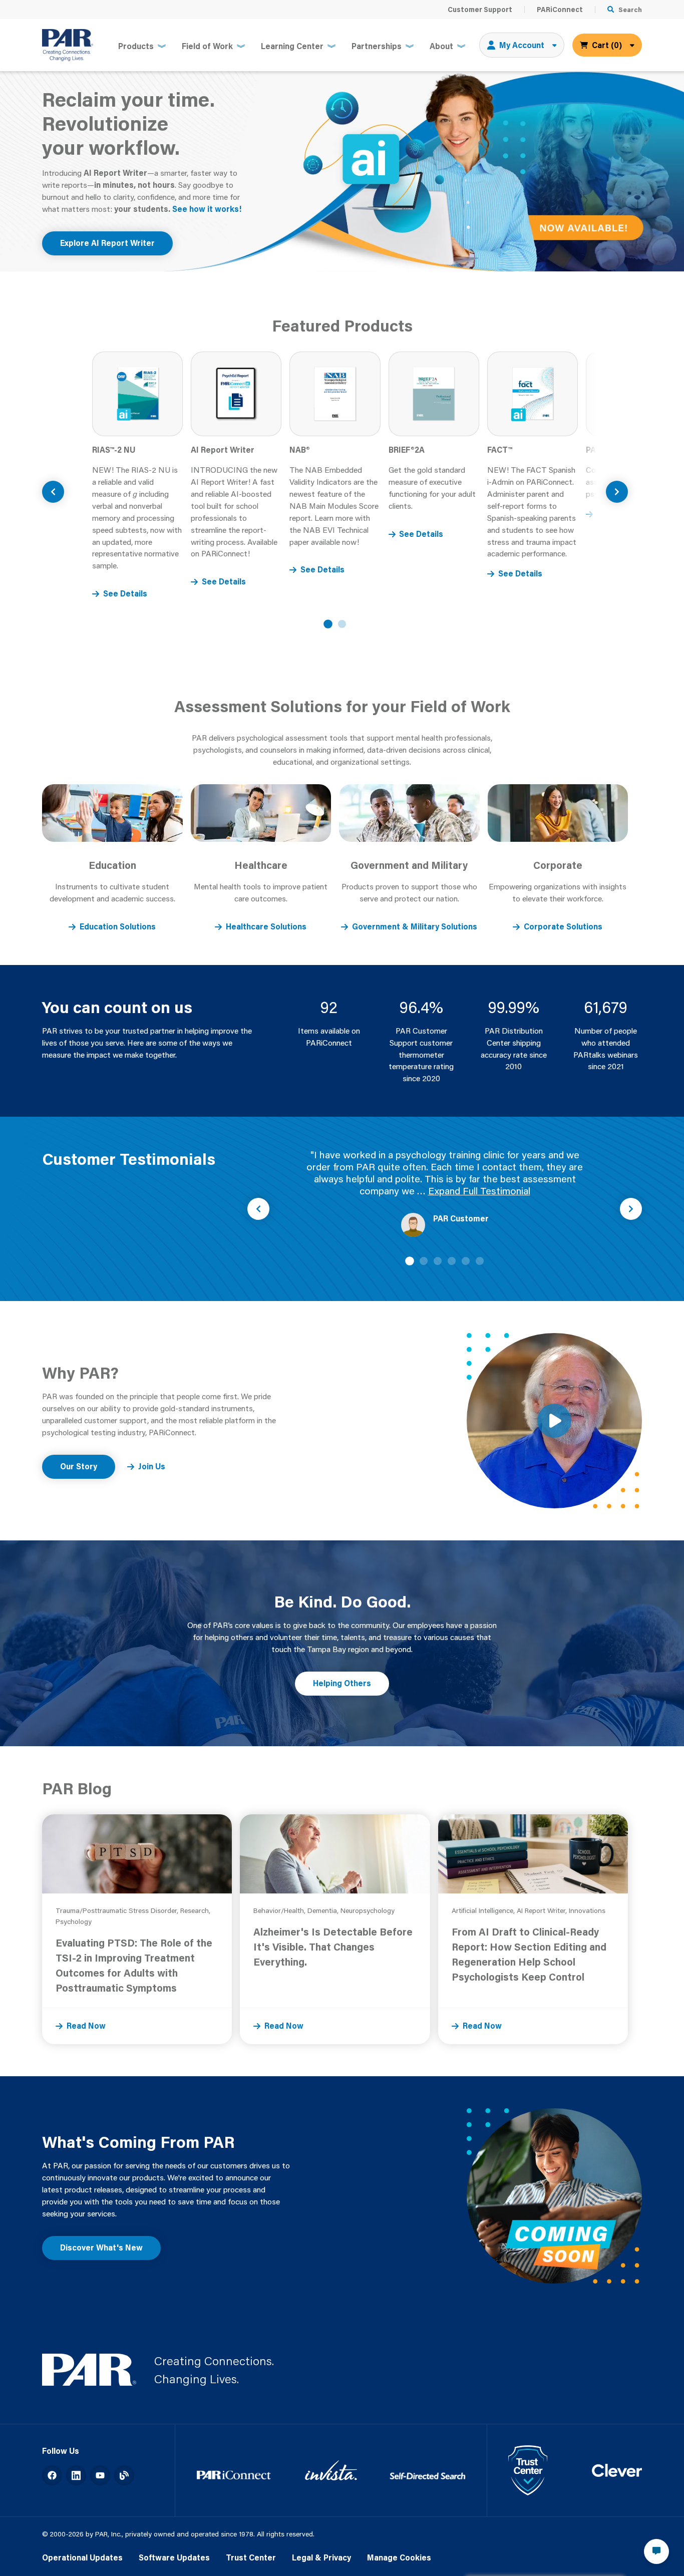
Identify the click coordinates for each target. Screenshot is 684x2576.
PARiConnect (560, 10)
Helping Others (342, 1683)
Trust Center (251, 2557)
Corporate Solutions (563, 926)
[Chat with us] (656, 2551)
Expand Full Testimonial (479, 1191)
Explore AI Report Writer (107, 243)
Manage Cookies (399, 2557)
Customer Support (480, 10)
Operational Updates (82, 2557)
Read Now (86, 2026)
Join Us (152, 1466)
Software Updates (174, 2557)
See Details (125, 593)
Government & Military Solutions (415, 926)
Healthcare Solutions (266, 926)
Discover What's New (101, 2247)
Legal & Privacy (321, 2557)
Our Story (79, 1466)
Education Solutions (118, 926)
